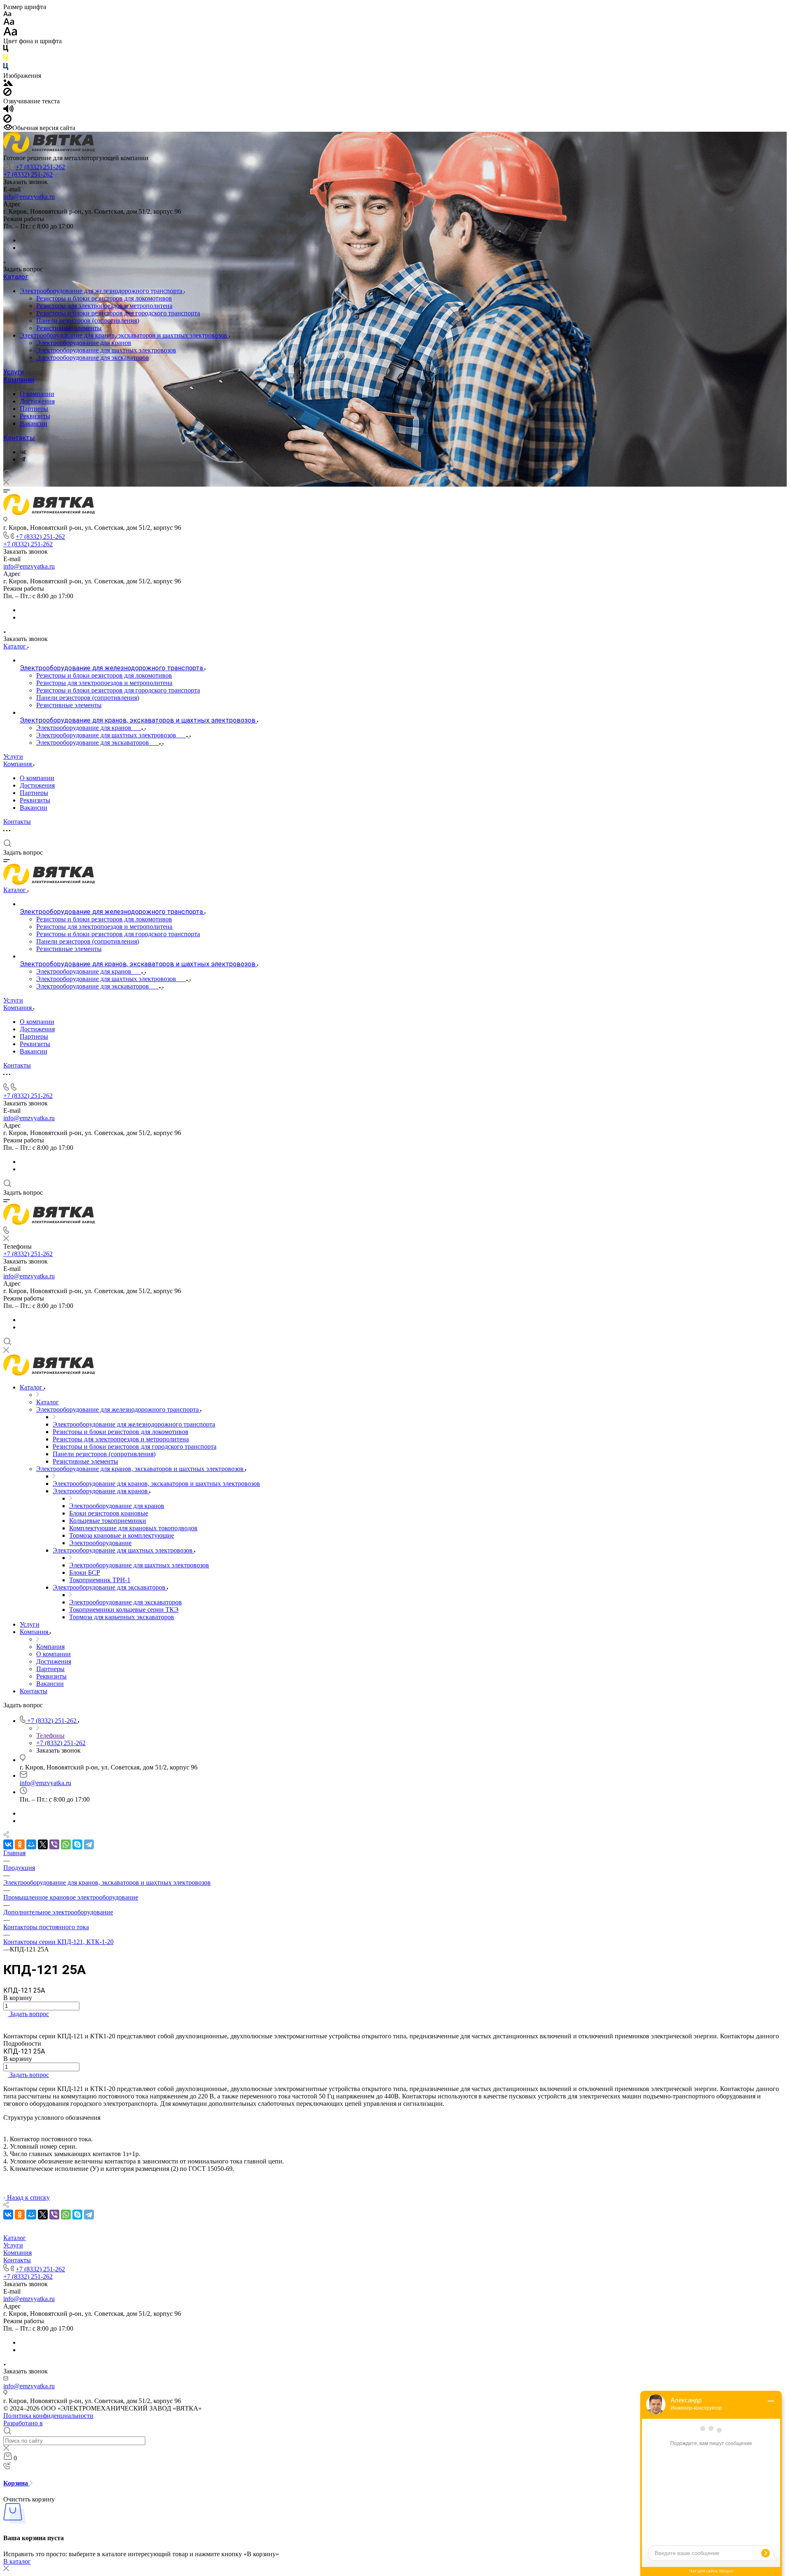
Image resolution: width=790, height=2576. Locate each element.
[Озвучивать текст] (8, 111)
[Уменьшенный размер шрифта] (7, 14)
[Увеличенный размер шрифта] (10, 34)
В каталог (17, 2561)
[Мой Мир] (31, 1844)
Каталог (16, 277)
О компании (37, 394)
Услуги (14, 372)
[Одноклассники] (20, 1844)
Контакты (19, 438)
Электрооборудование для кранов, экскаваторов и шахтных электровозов (124, 335)
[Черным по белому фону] (6, 50)
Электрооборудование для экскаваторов (93, 358)
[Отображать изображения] (8, 84)
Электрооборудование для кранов (84, 343)
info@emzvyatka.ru (29, 197)
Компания (19, 380)
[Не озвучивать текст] (7, 120)
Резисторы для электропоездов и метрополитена (104, 306)
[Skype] (77, 1844)
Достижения (37, 401)
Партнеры (34, 409)
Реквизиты (35, 416)
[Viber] (54, 1844)
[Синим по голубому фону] (6, 68)
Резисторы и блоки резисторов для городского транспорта (118, 313)
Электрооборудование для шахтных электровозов (106, 350)
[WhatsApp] (66, 1844)
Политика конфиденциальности (48, 2416)
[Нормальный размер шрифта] (9, 23)
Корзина (16, 2483)
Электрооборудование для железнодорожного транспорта (102, 291)
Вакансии (34, 423)
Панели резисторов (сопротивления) (88, 321)
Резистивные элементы (69, 328)
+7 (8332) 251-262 (40, 167)
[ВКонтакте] (23, 452)
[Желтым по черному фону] (6, 59)
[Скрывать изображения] (7, 94)
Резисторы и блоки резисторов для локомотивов (104, 298)
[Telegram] (23, 459)
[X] (43, 1844)
